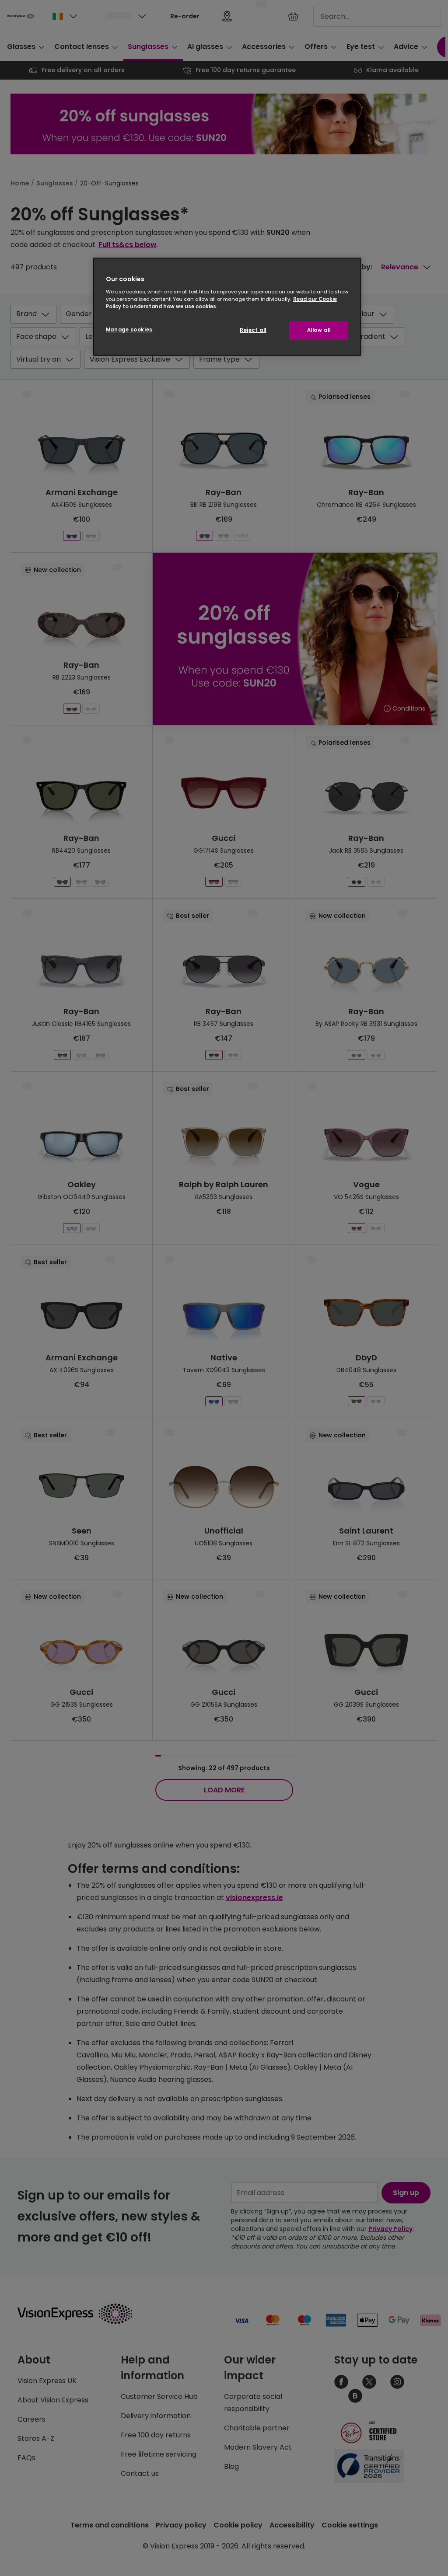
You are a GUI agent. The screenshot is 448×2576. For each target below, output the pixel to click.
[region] (227, 307)
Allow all (319, 330)
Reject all (253, 330)
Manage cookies (129, 330)
